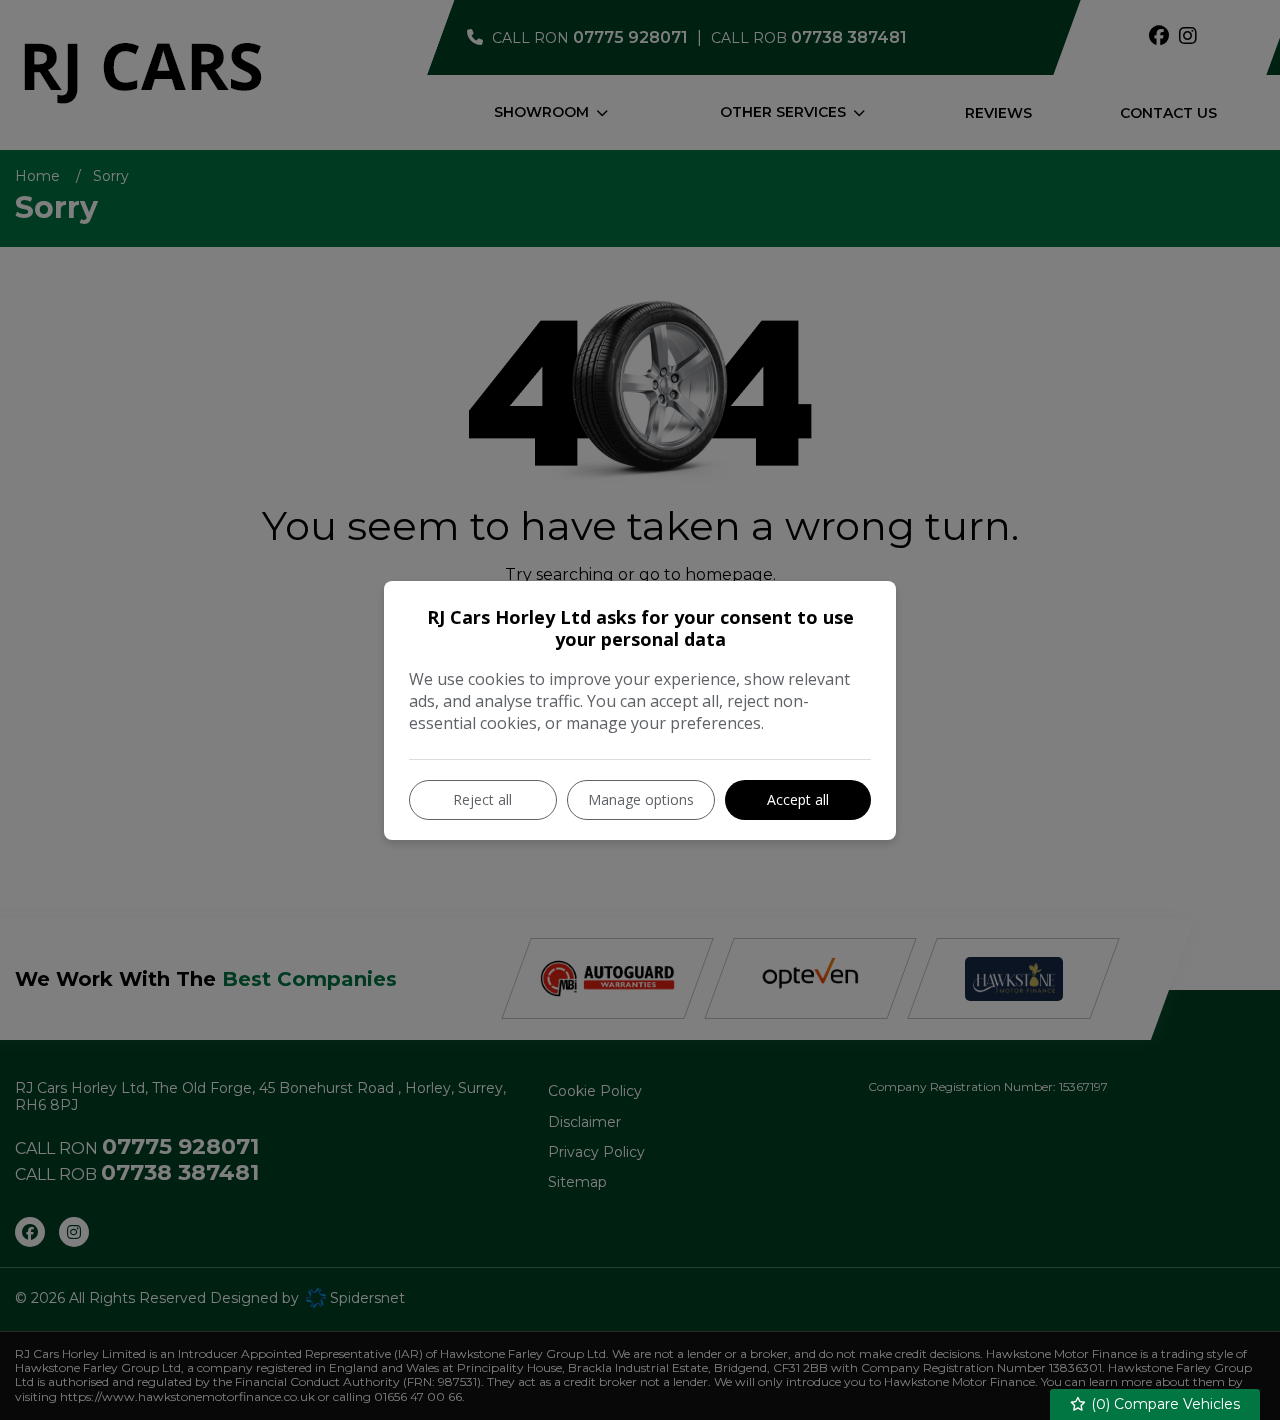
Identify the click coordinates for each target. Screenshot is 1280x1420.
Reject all (482, 799)
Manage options (641, 799)
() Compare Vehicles (1163, 1404)
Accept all (798, 799)
